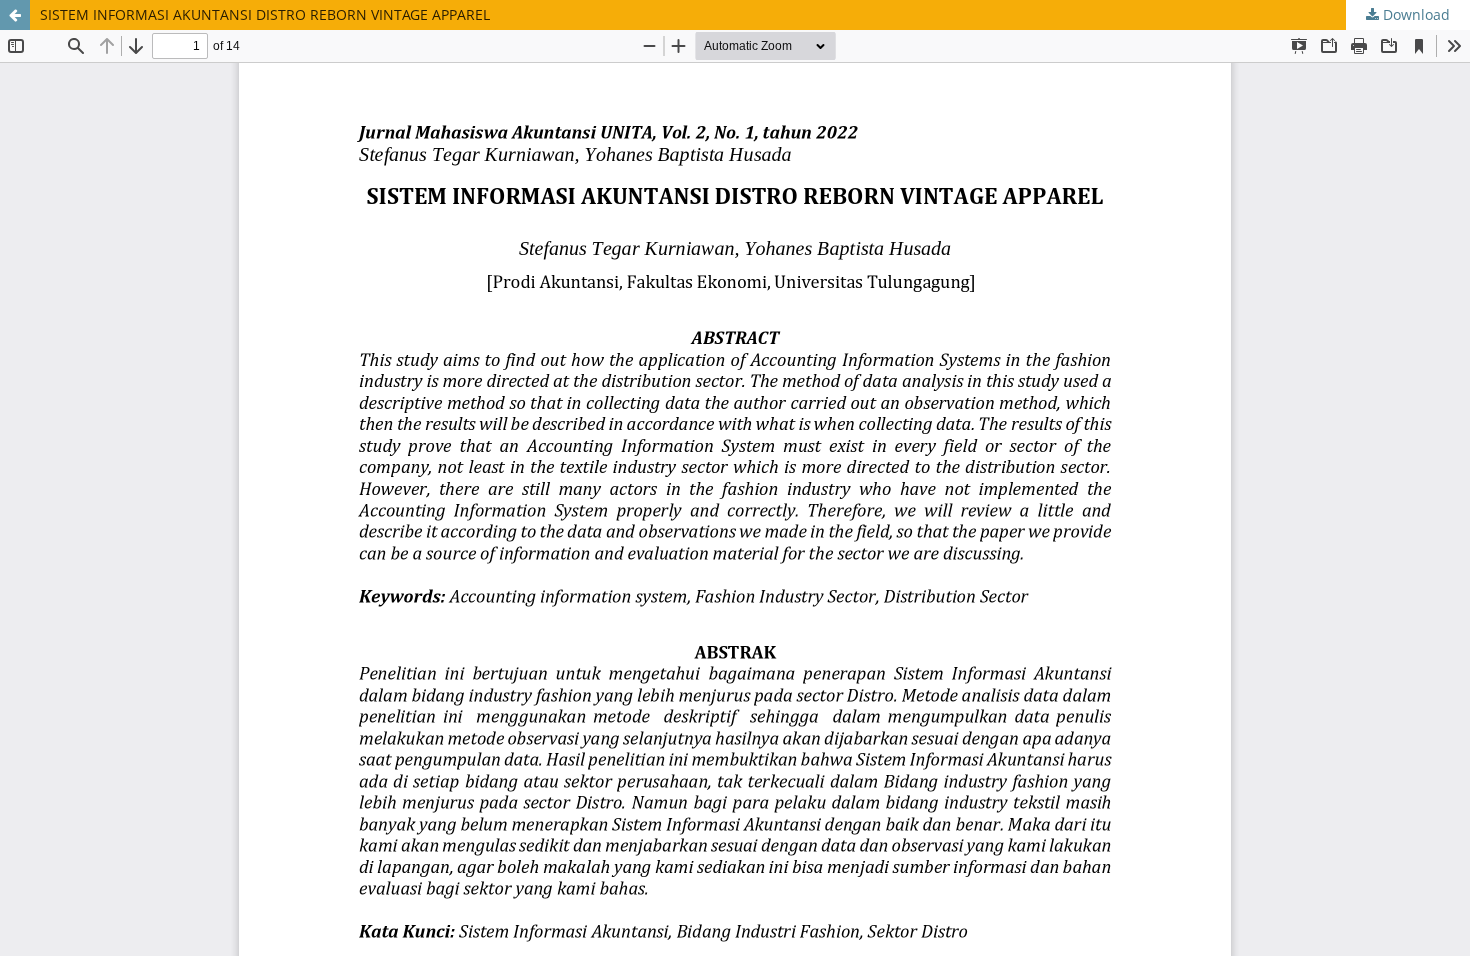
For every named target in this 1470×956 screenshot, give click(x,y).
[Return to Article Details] (15, 15)
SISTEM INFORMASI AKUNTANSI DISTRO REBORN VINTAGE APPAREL (265, 14)
